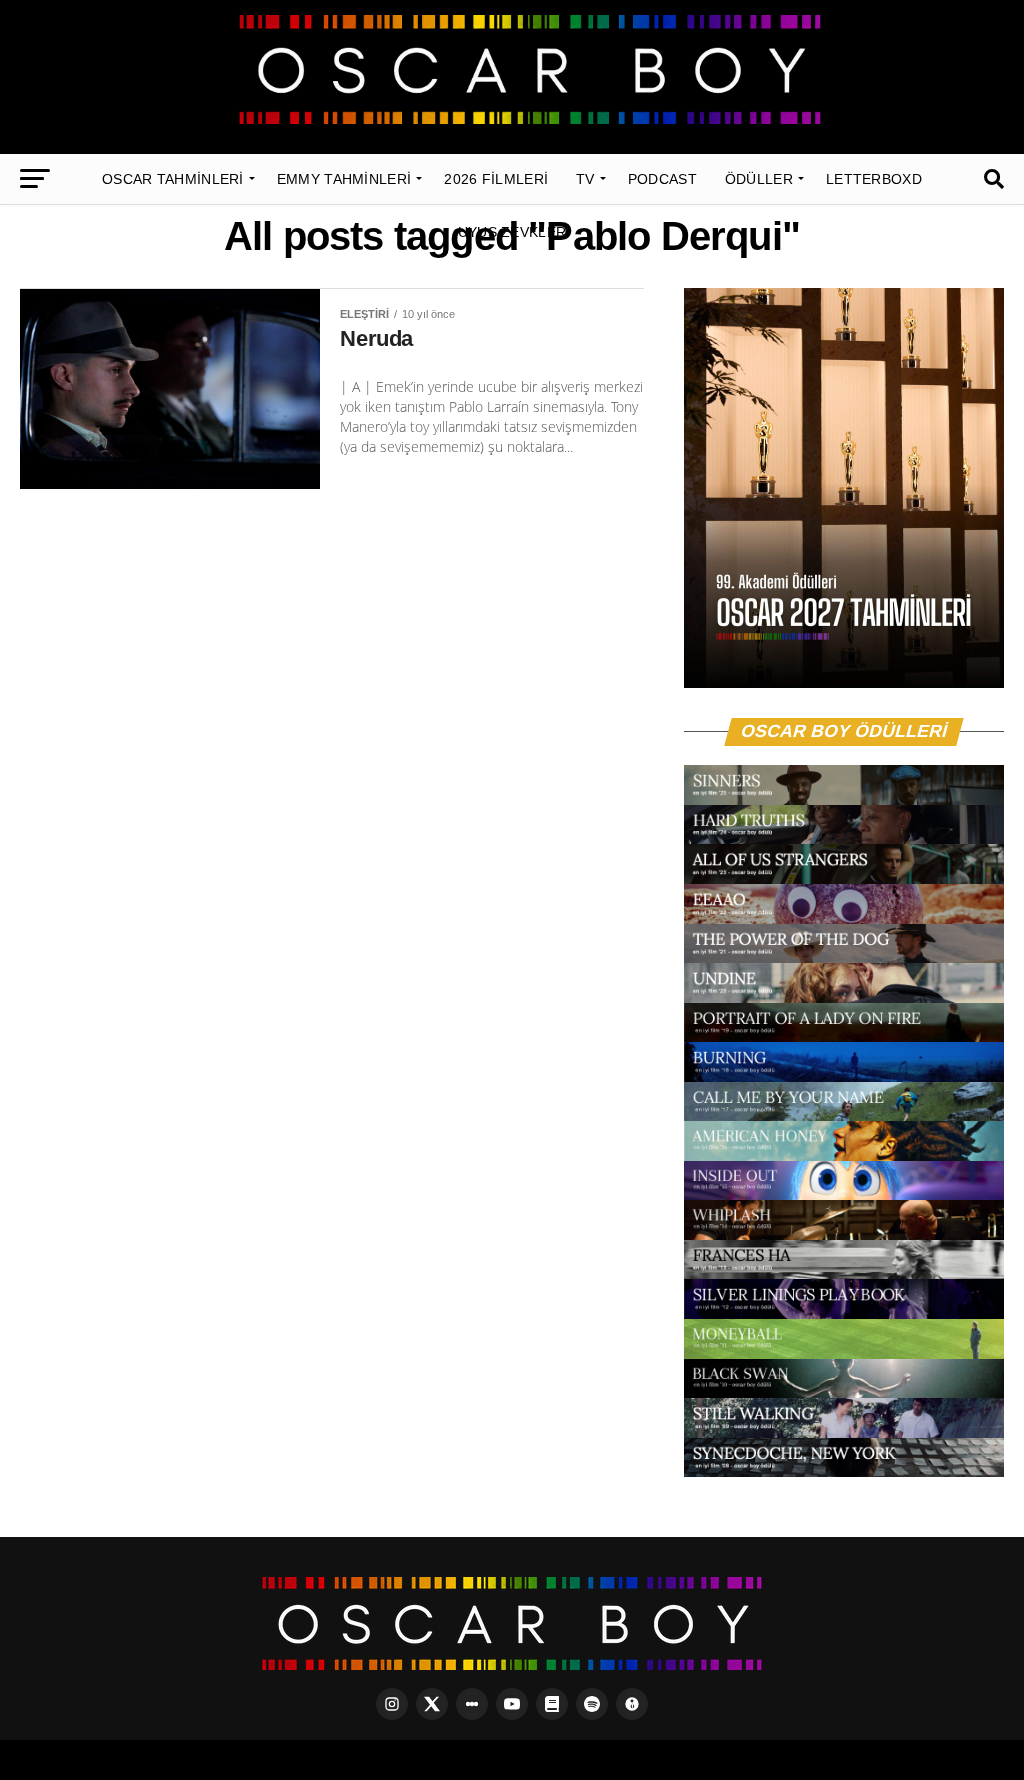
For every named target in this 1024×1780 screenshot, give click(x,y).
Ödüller (759, 179)
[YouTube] (512, 1704)
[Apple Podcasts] (632, 1704)
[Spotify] (592, 1704)
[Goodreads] (552, 1704)
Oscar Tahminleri (173, 179)
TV (585, 179)
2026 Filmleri (496, 179)
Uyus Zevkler (512, 232)
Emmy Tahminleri (344, 179)
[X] (432, 1704)
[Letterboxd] (472, 1704)
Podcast (662, 179)
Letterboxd (874, 179)
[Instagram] (392, 1704)
